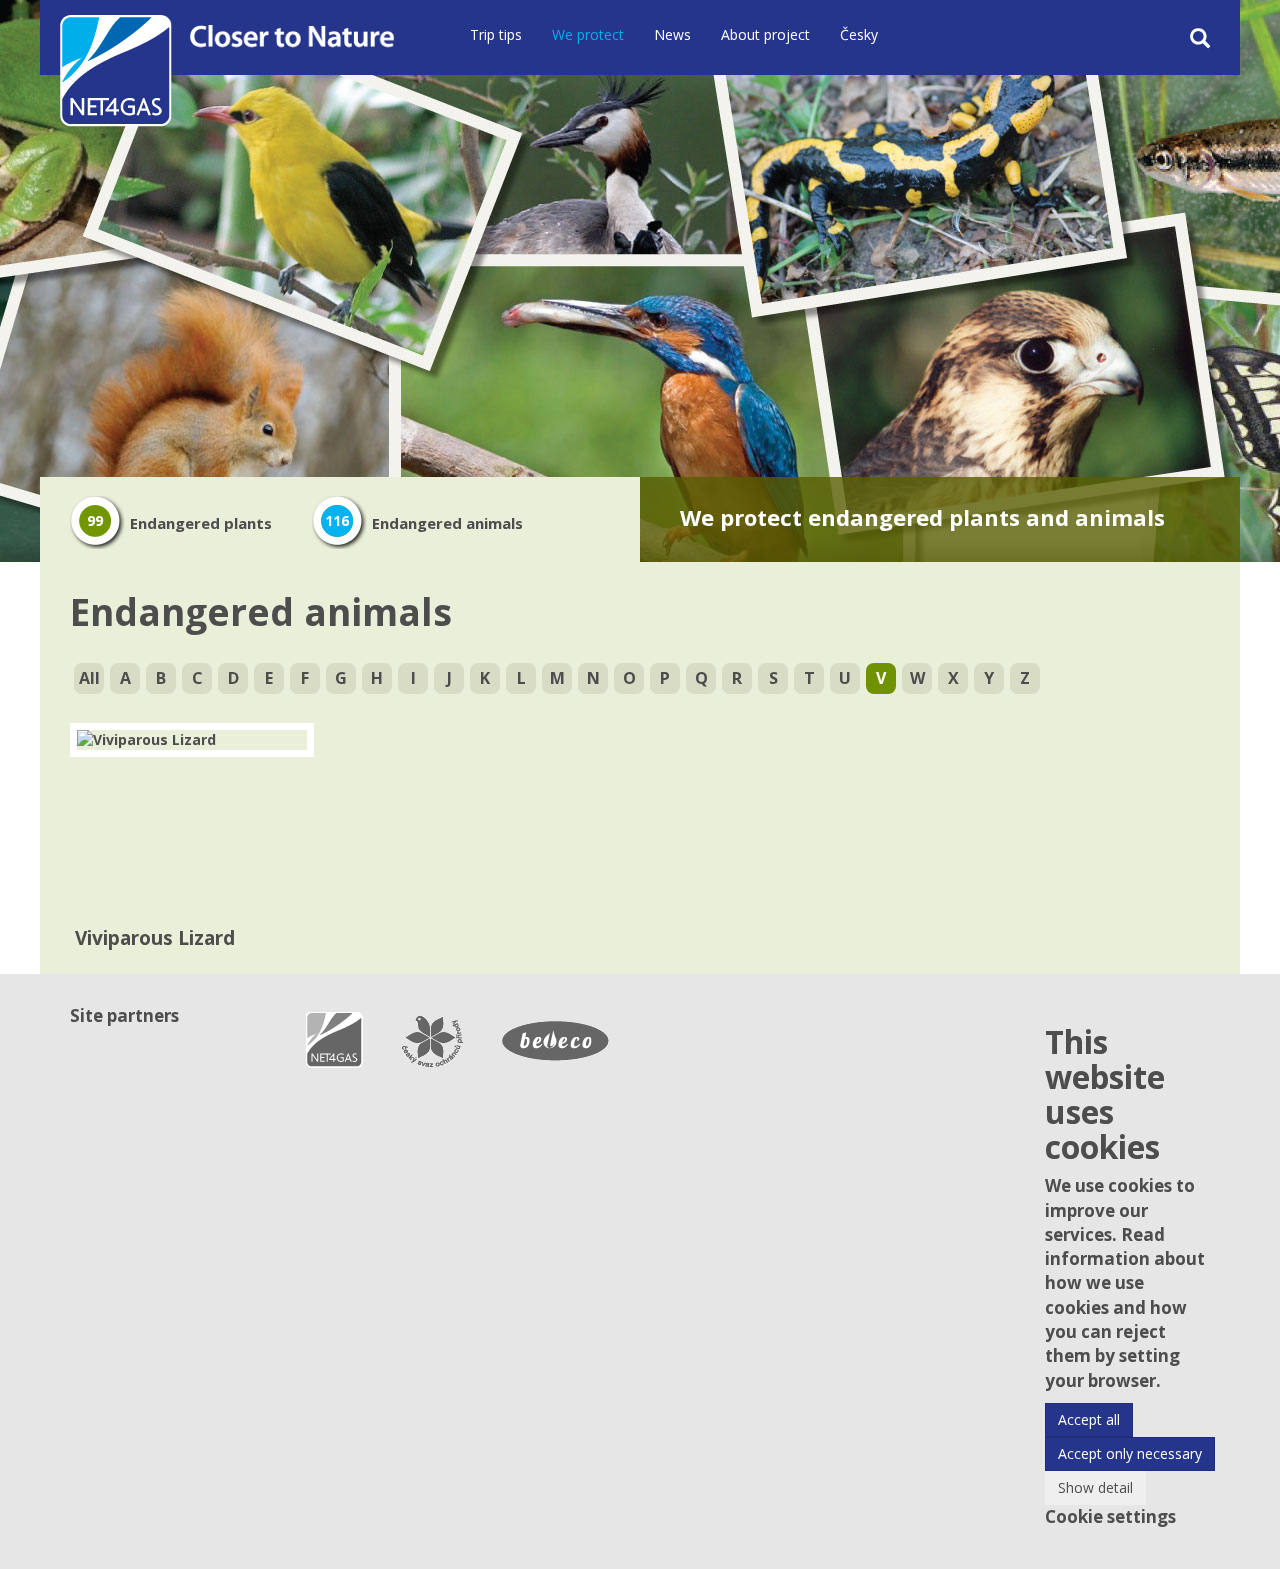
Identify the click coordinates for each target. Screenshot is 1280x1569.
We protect (588, 34)
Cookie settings (1110, 1516)
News (672, 34)
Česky (859, 34)
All (89, 678)
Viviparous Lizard (155, 938)
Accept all (1089, 1419)
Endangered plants (179, 523)
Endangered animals (424, 523)
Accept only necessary (1130, 1453)
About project (765, 34)
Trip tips (496, 34)
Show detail (1095, 1487)
